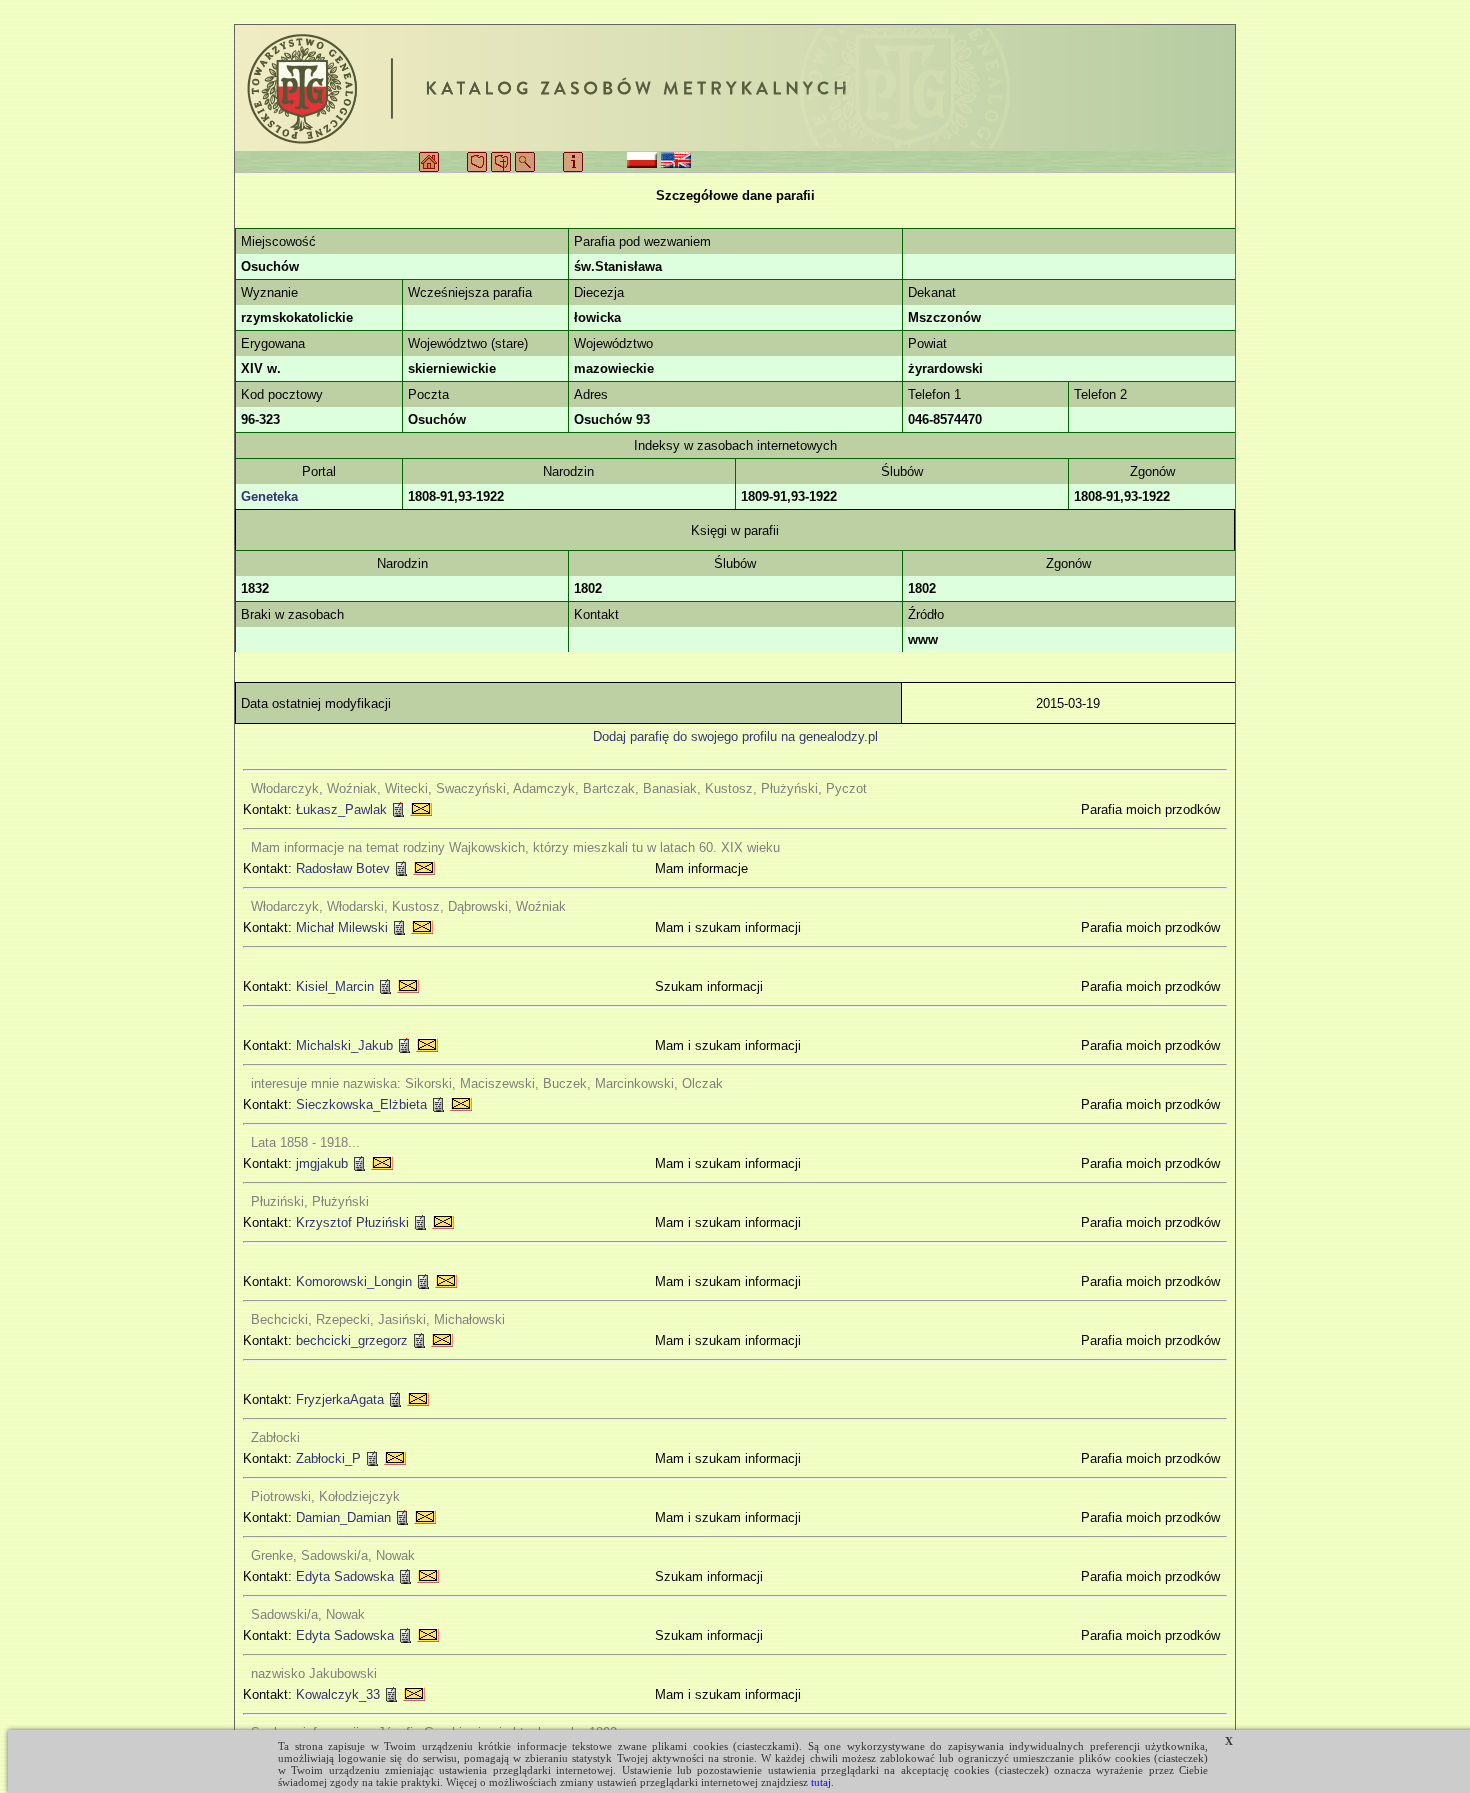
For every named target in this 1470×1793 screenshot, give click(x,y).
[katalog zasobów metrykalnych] (735, 88)
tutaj (821, 1782)
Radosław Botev (343, 868)
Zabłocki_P (328, 1458)
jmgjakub (322, 1163)
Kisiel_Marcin (335, 986)
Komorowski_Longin (354, 1281)
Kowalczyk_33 (338, 1694)
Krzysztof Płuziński (352, 1222)
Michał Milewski (342, 927)
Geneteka (269, 496)
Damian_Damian (343, 1517)
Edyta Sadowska (345, 1576)
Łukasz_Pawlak (341, 809)
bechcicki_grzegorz (352, 1340)
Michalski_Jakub (344, 1045)
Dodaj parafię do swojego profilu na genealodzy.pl (735, 736)
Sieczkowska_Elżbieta (361, 1104)
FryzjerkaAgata (340, 1399)
